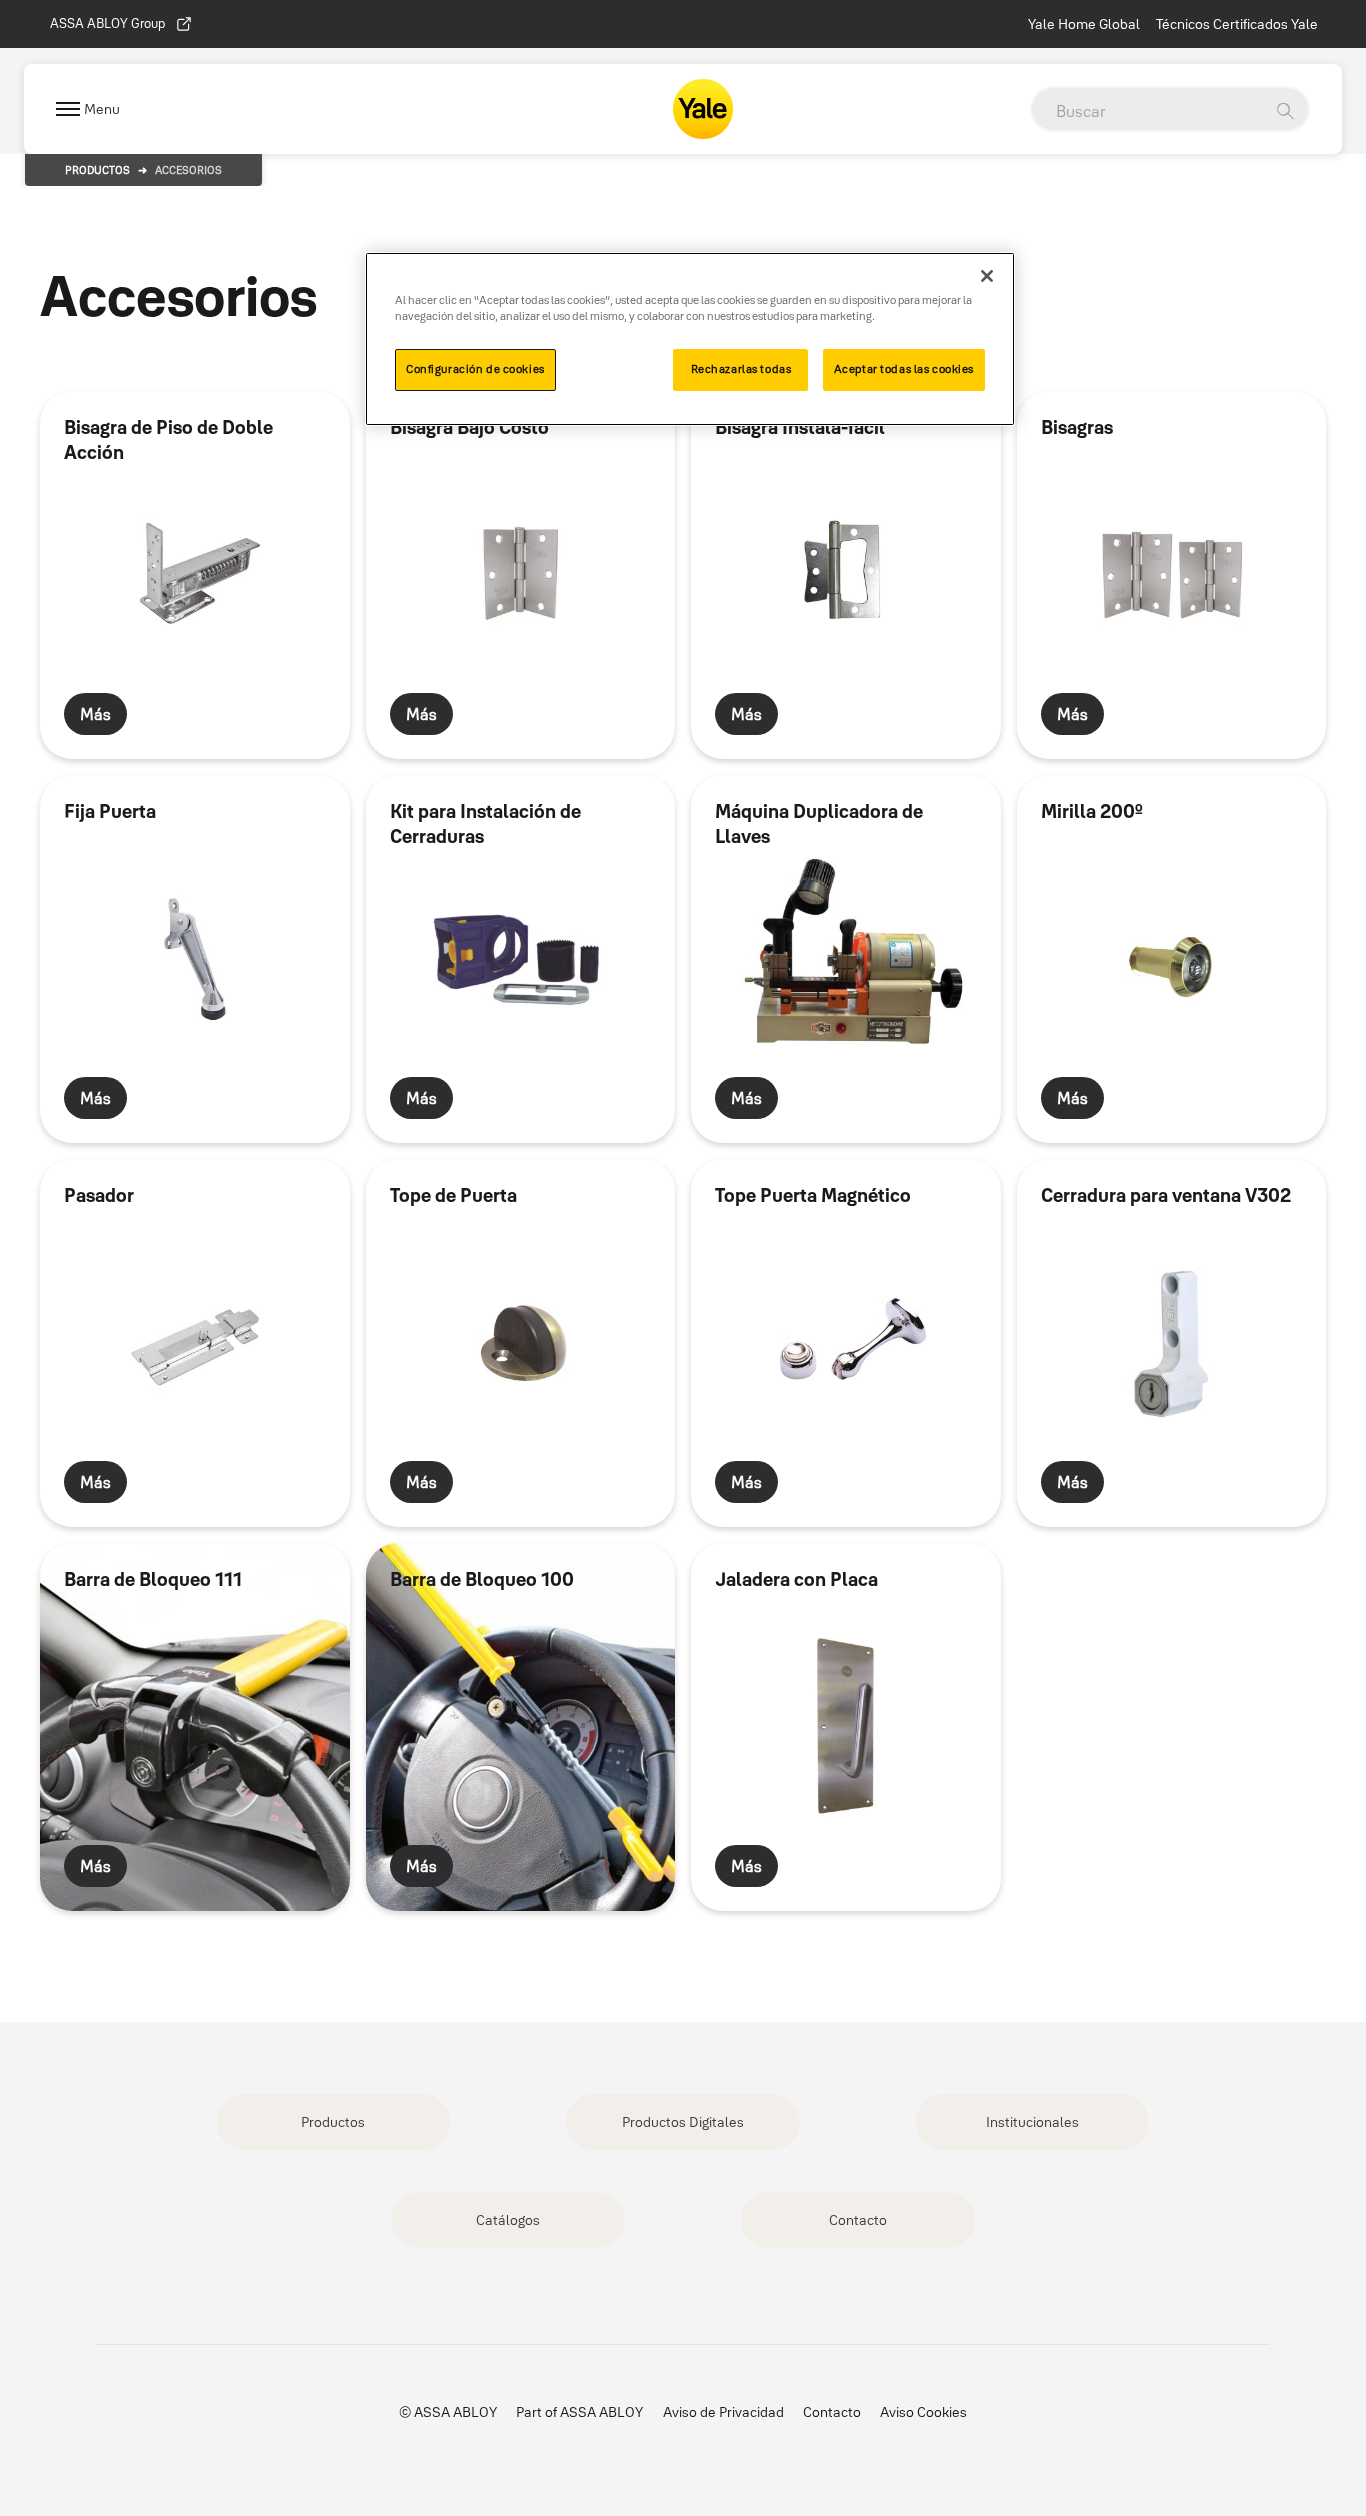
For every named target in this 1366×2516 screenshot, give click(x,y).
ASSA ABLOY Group (107, 23)
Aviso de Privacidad (723, 2412)
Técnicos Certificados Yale (1237, 24)
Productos (97, 170)
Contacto (858, 2220)
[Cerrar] (987, 276)
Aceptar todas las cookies (904, 369)
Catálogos (508, 2220)
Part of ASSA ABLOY (579, 2412)
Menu (102, 109)
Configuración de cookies (475, 369)
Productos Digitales (683, 2122)
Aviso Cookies (923, 2412)
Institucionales (1032, 2122)
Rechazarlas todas (741, 369)
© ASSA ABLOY (448, 2412)
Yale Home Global (1084, 24)
